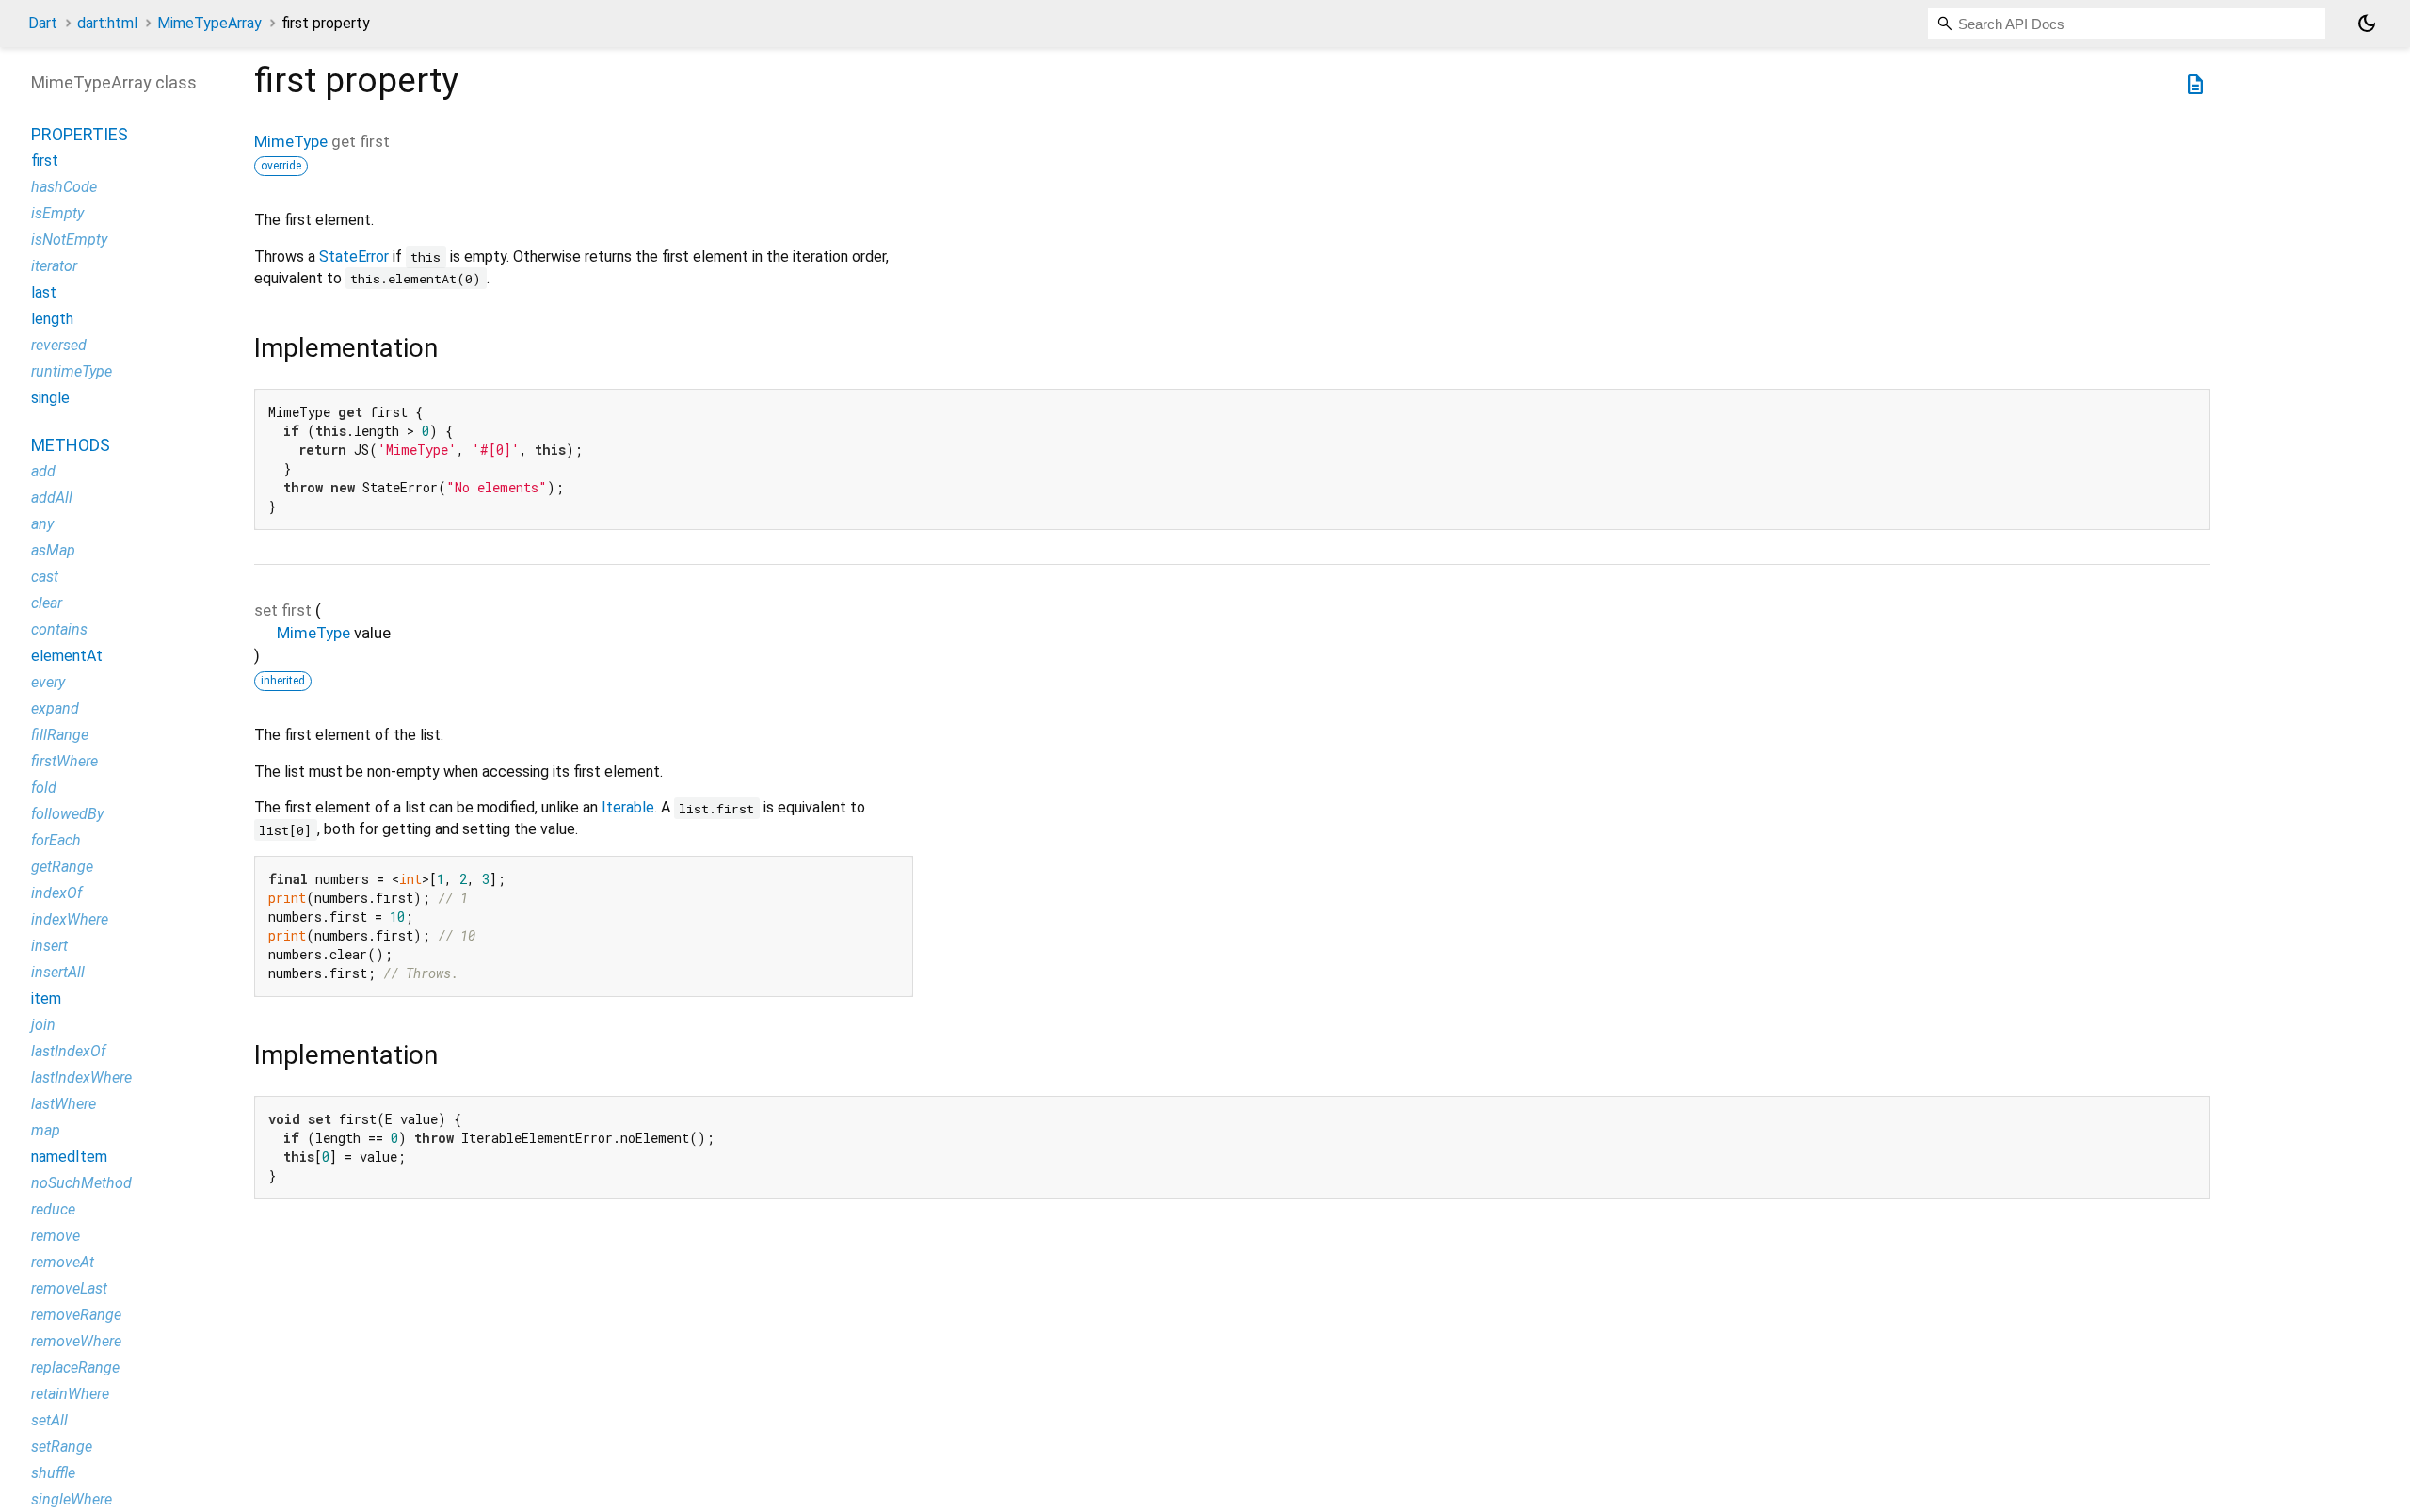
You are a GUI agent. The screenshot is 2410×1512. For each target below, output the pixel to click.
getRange (62, 867)
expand (55, 708)
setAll (49, 1420)
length (52, 319)
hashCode (64, 187)
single (50, 398)
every (48, 682)
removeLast (69, 1288)
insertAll (58, 972)
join (43, 1025)
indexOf (56, 893)
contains (59, 629)
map (46, 1130)
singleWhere (72, 1499)
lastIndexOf (68, 1051)
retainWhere (70, 1394)
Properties (80, 134)
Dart (43, 23)
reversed (59, 345)
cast (45, 577)
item (46, 998)
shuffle (53, 1473)
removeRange (76, 1315)
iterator (54, 266)
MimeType (291, 141)
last (44, 292)
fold (44, 788)
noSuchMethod (81, 1183)
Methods (71, 445)
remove (56, 1236)
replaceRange (75, 1367)
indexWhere (70, 919)
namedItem (69, 1157)
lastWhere (64, 1104)
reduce (53, 1209)
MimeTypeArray (209, 23)
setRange (62, 1447)
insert (49, 946)
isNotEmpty (69, 240)
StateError (354, 257)
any (42, 524)
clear (47, 603)
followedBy (67, 814)
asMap (53, 550)
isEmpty (57, 213)
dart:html (107, 23)
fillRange (60, 735)
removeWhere (76, 1341)
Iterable (628, 807)
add (43, 471)
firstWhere (64, 761)
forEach (56, 840)
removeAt (63, 1262)
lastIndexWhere (81, 1078)
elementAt (67, 656)
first (45, 161)
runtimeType (72, 371)
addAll (52, 498)
